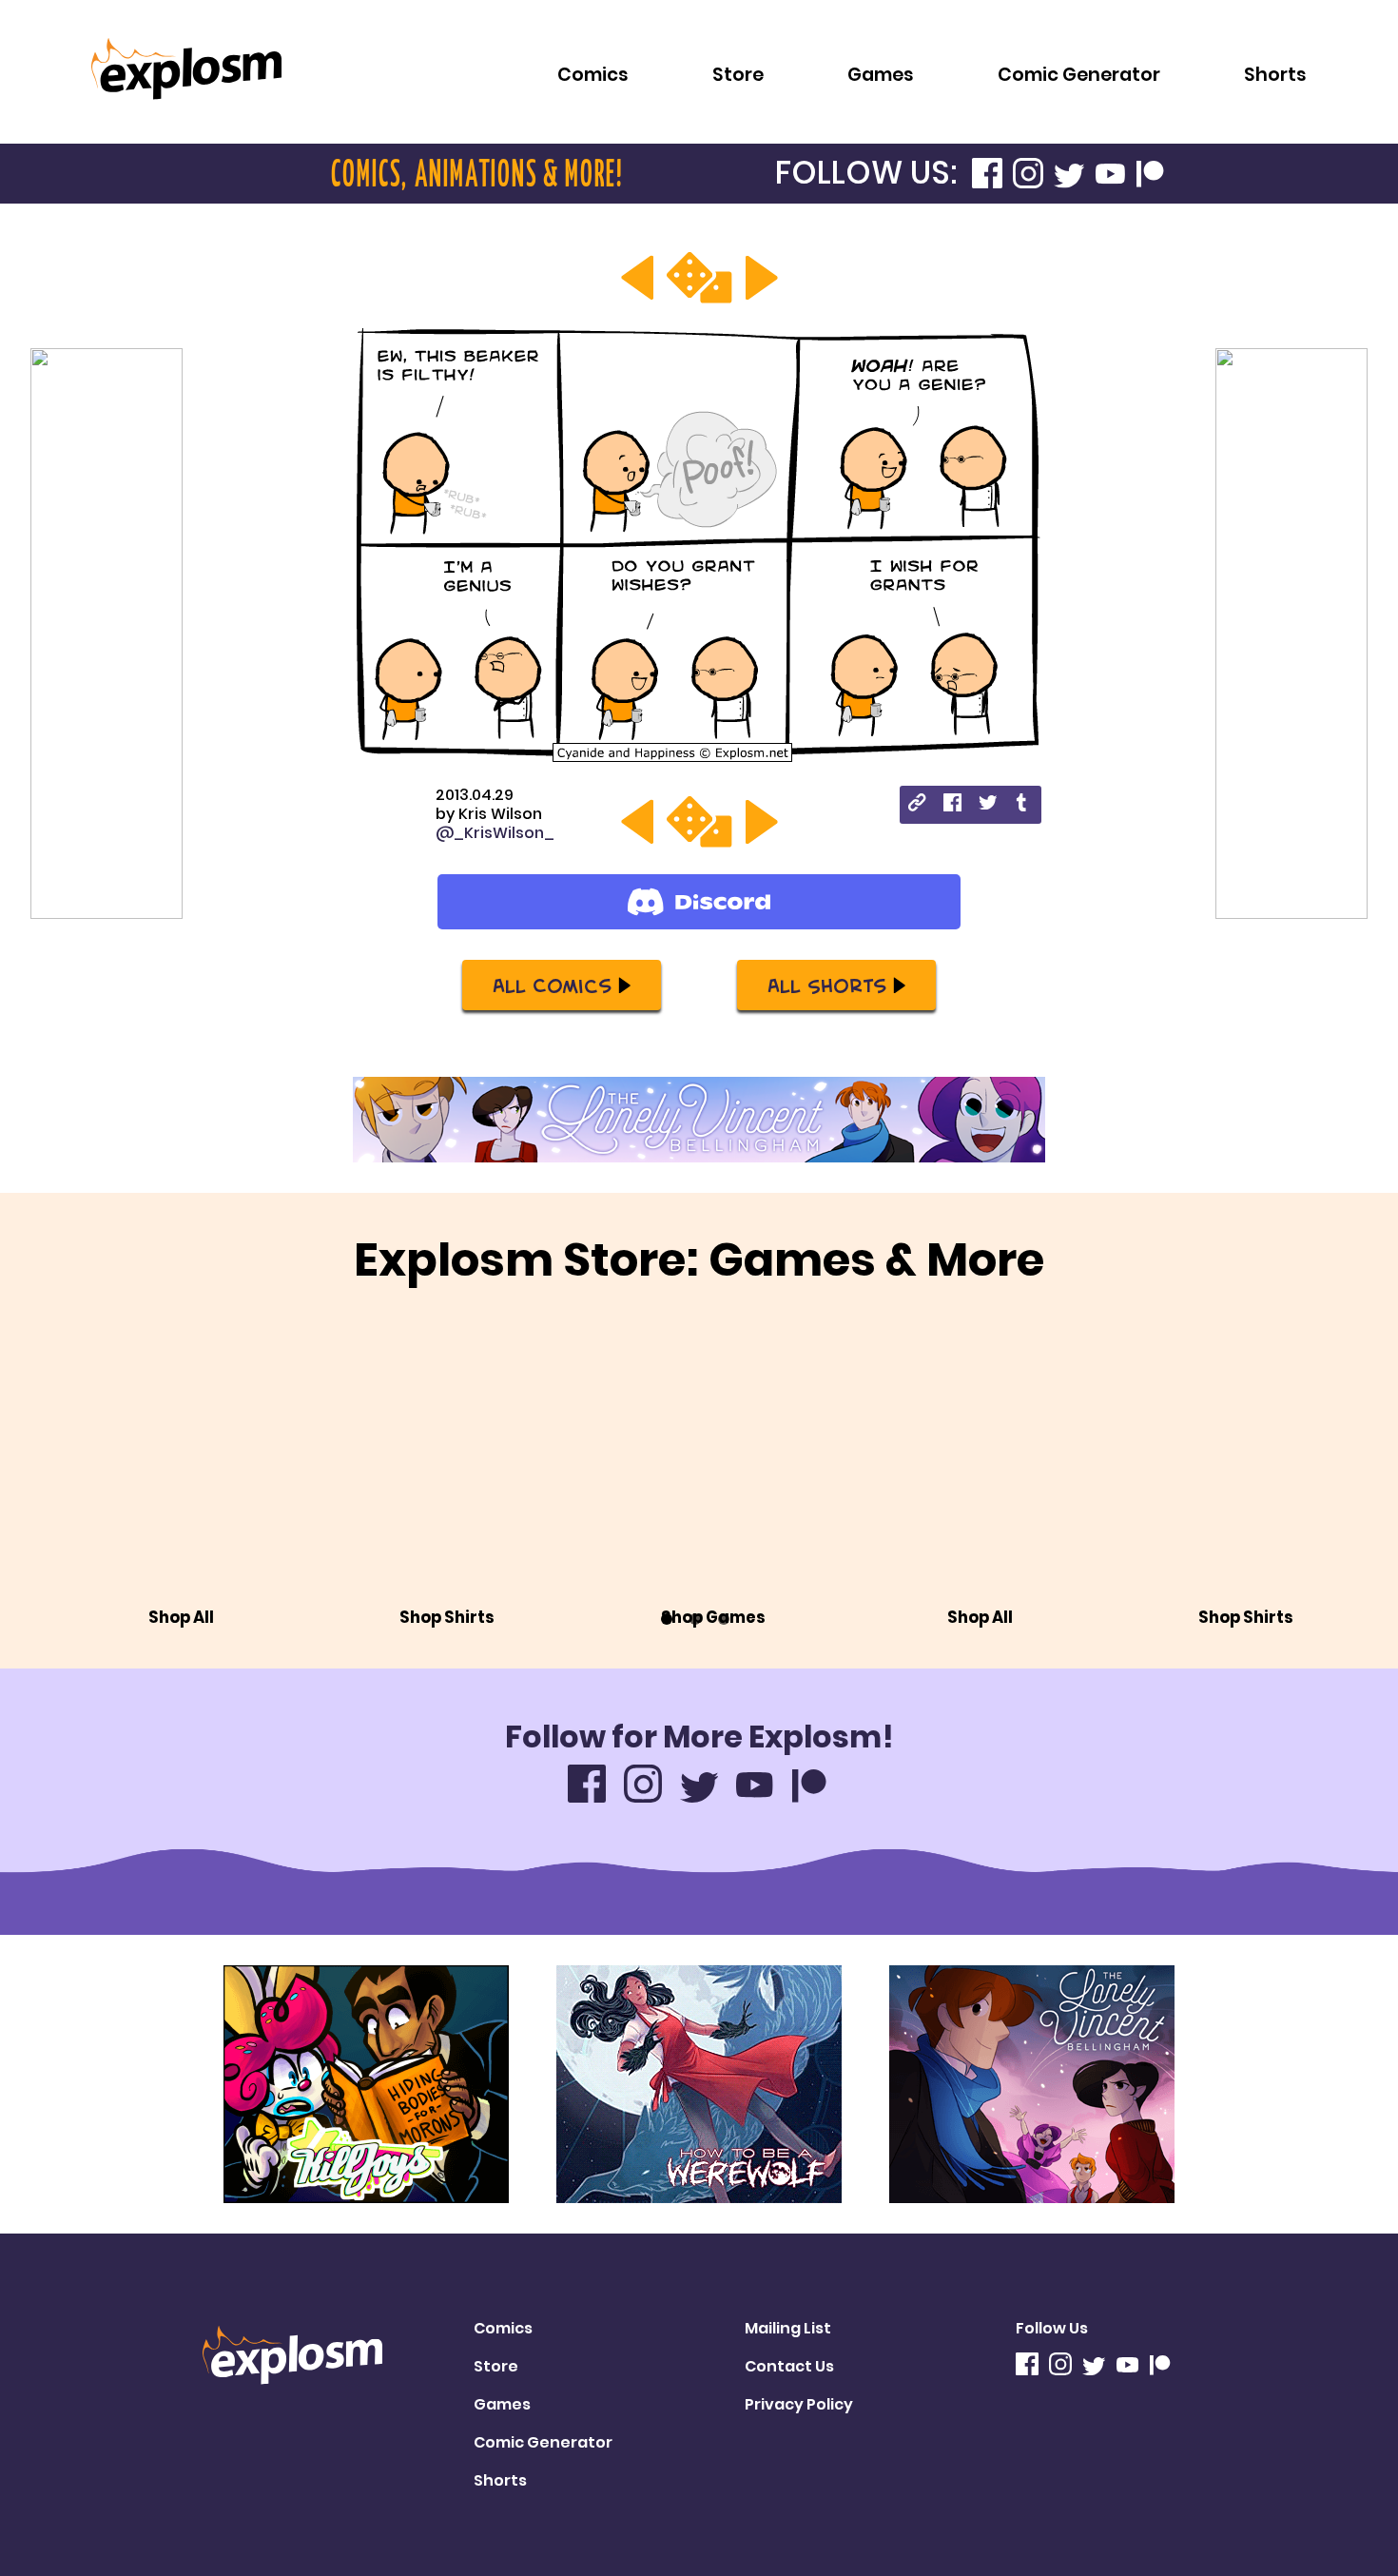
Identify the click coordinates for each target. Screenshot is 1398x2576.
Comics (593, 75)
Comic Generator (1079, 75)
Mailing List (788, 2328)
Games (881, 75)
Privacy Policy (799, 2404)
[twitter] (988, 805)
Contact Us (789, 2366)
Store (738, 75)
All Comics (552, 985)
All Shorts (827, 985)
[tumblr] (1023, 805)
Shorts (1275, 75)
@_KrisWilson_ (495, 833)
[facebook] (952, 805)
